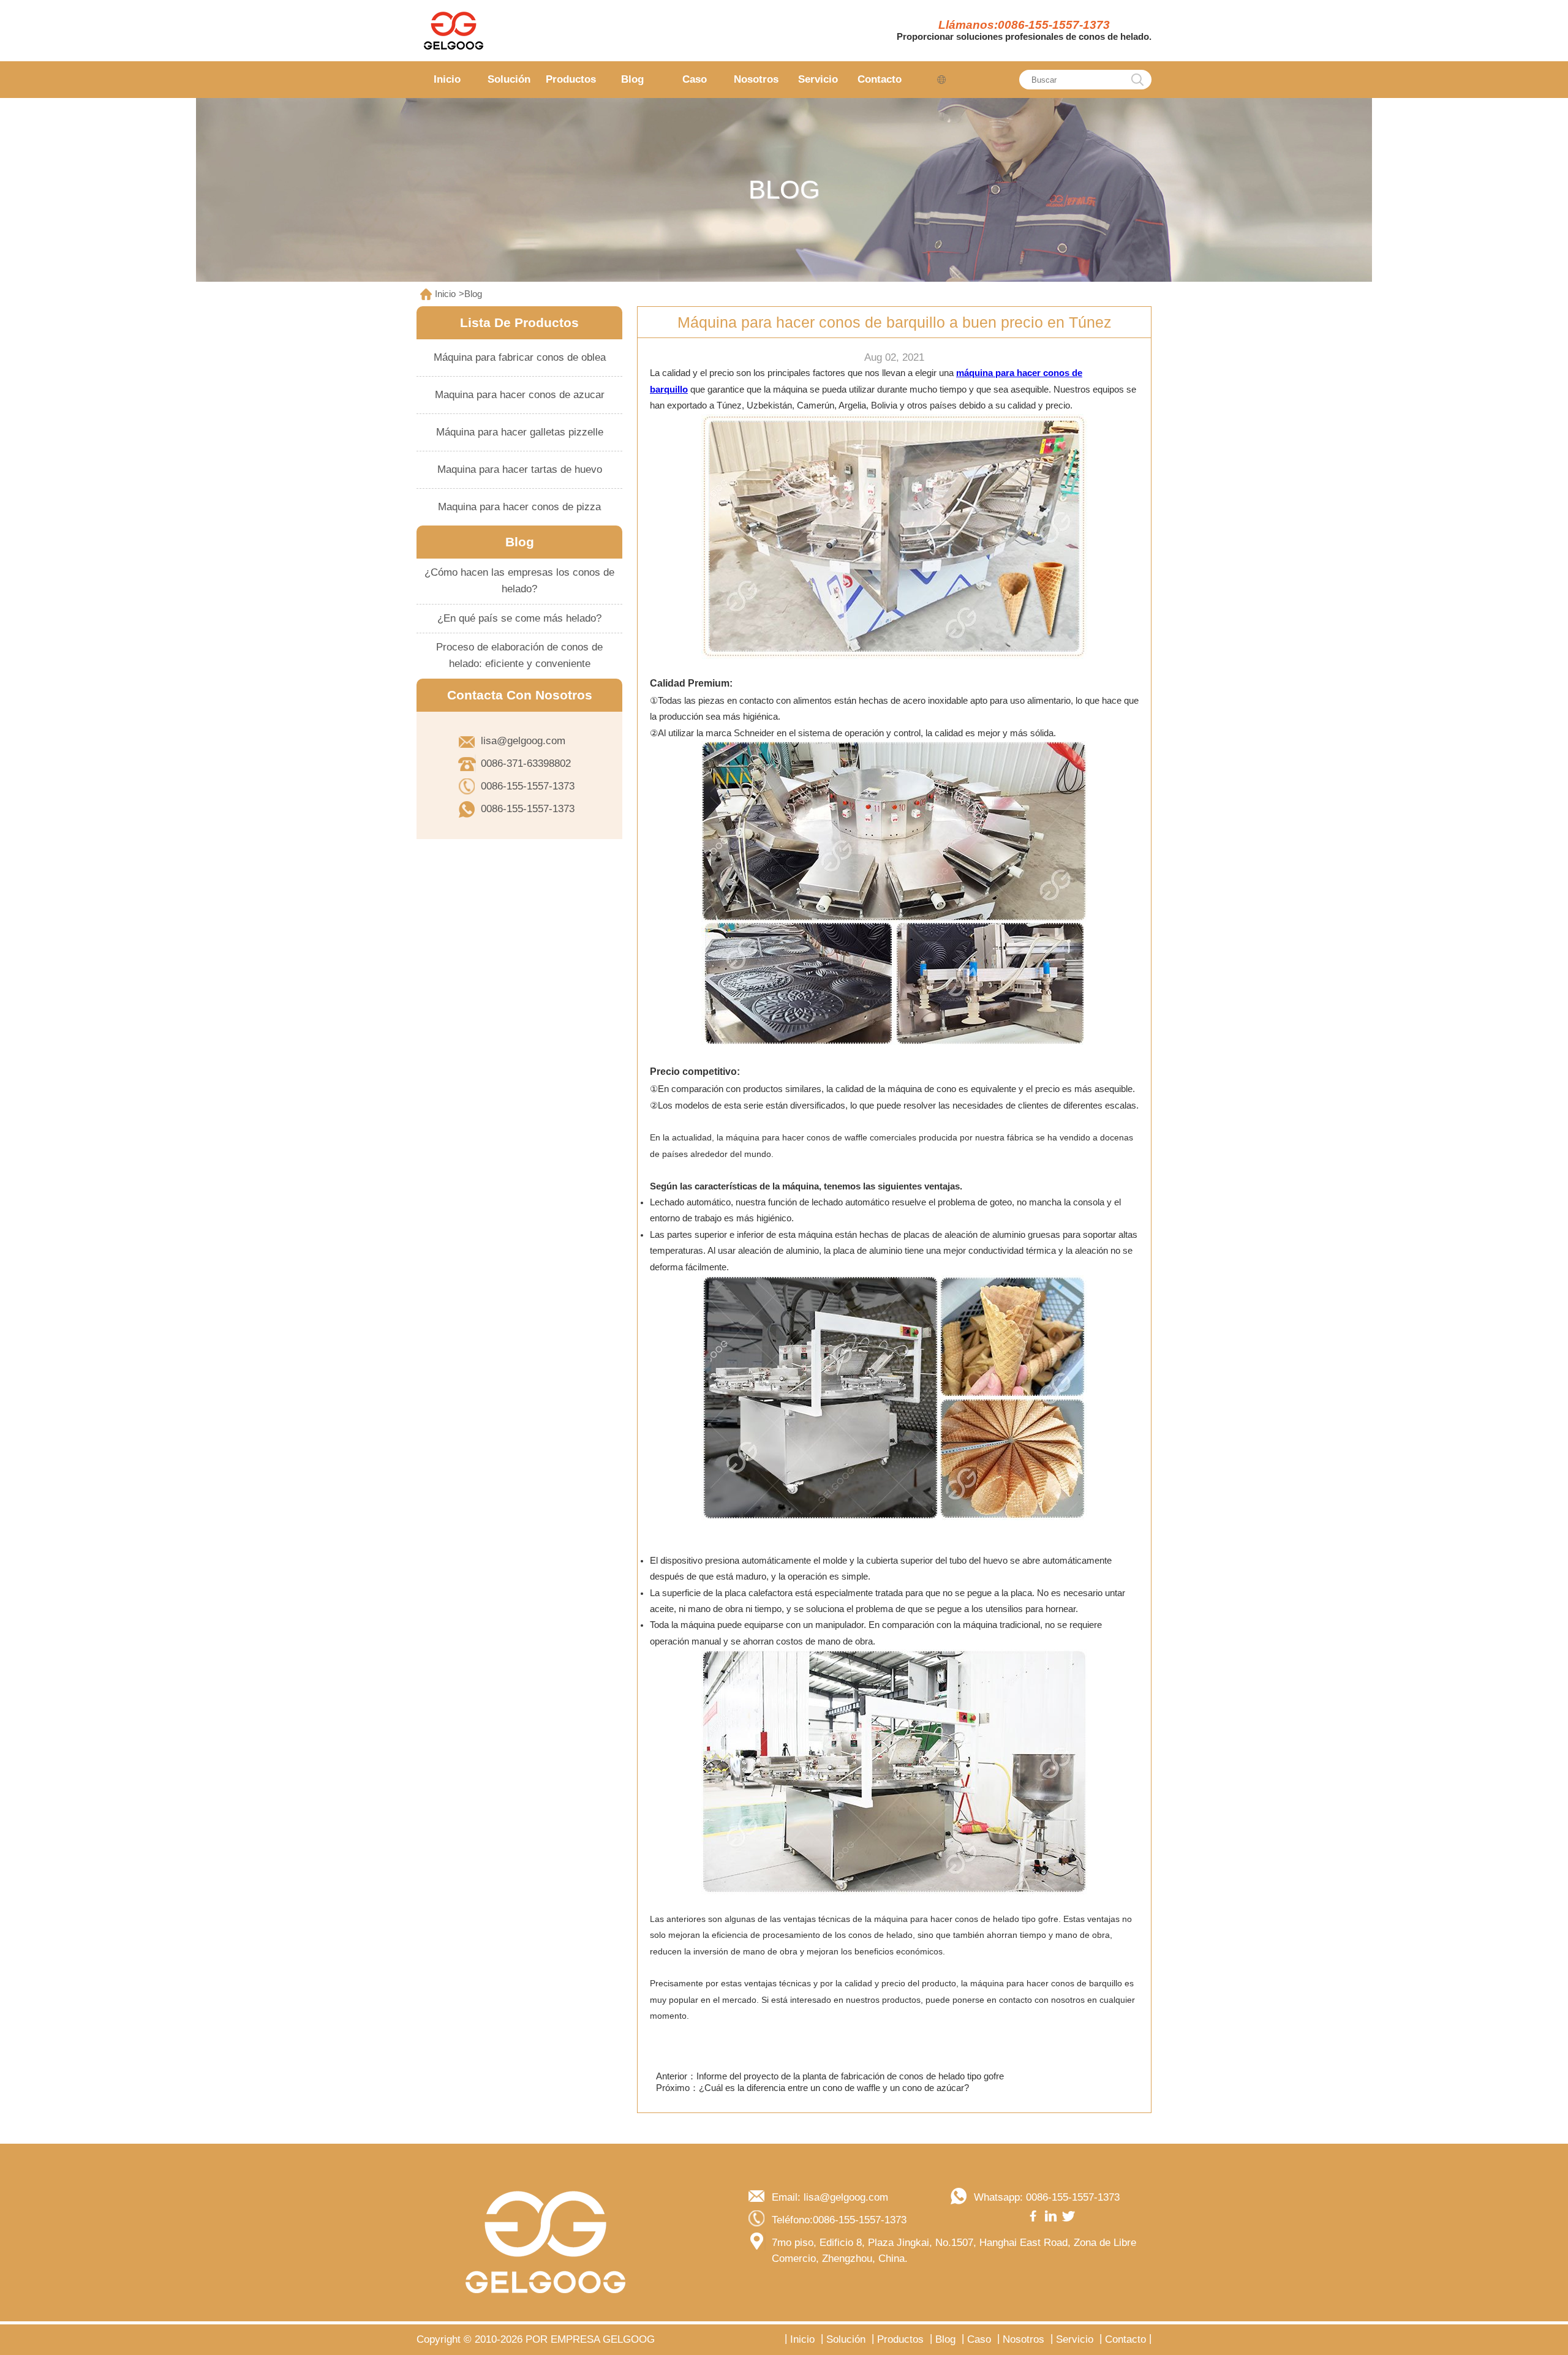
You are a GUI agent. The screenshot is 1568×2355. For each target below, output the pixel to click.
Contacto (880, 79)
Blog (632, 79)
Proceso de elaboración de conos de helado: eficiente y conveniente (519, 655)
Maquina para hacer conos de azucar (520, 395)
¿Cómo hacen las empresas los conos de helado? (519, 581)
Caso (695, 79)
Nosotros (756, 79)
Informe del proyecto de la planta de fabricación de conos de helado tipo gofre (850, 2076)
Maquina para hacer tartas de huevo (520, 469)
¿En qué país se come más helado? (519, 618)
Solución (509, 79)
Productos (571, 79)
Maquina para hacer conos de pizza (519, 507)
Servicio (818, 79)
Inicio (447, 79)
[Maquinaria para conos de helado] (453, 31)
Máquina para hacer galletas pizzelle (520, 432)
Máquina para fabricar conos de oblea (520, 357)
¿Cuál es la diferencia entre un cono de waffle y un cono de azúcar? (834, 2088)
